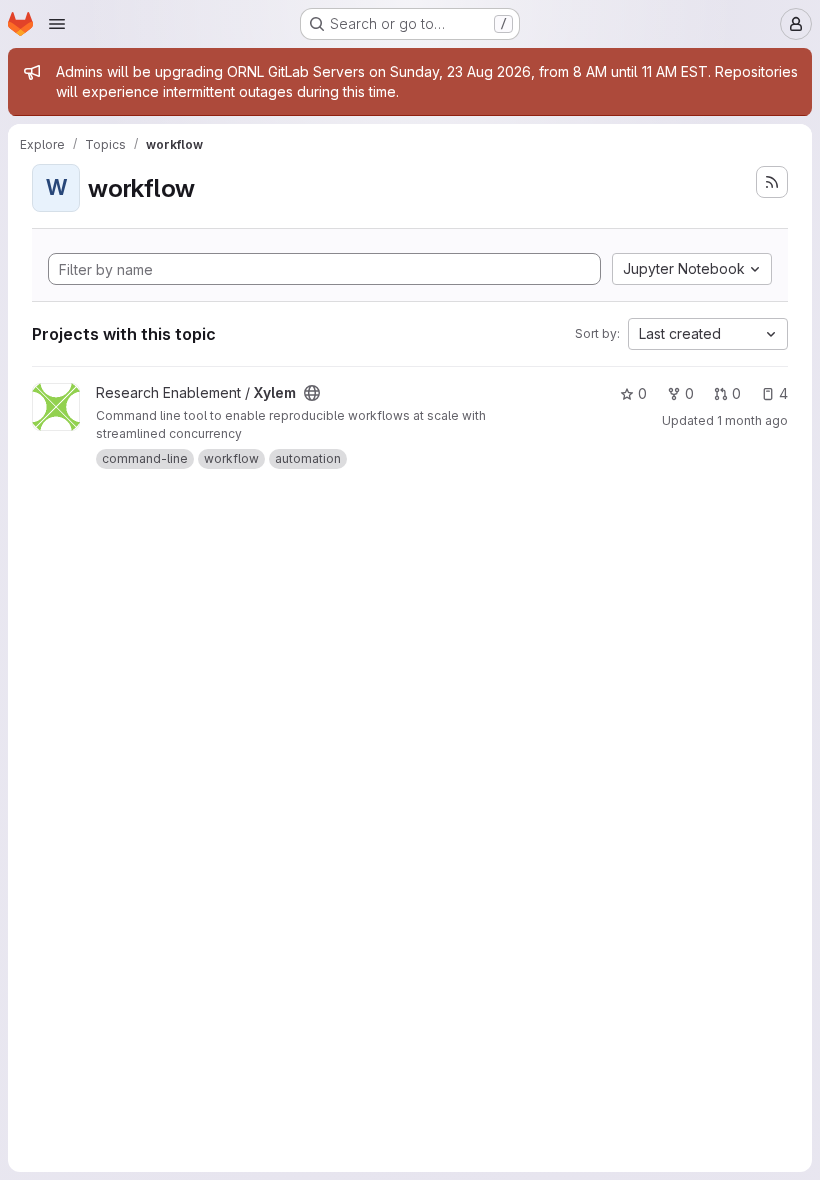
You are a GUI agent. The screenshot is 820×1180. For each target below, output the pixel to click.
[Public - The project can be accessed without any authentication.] (312, 393)
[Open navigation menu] (57, 24)
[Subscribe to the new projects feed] (772, 182)
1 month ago (752, 420)
